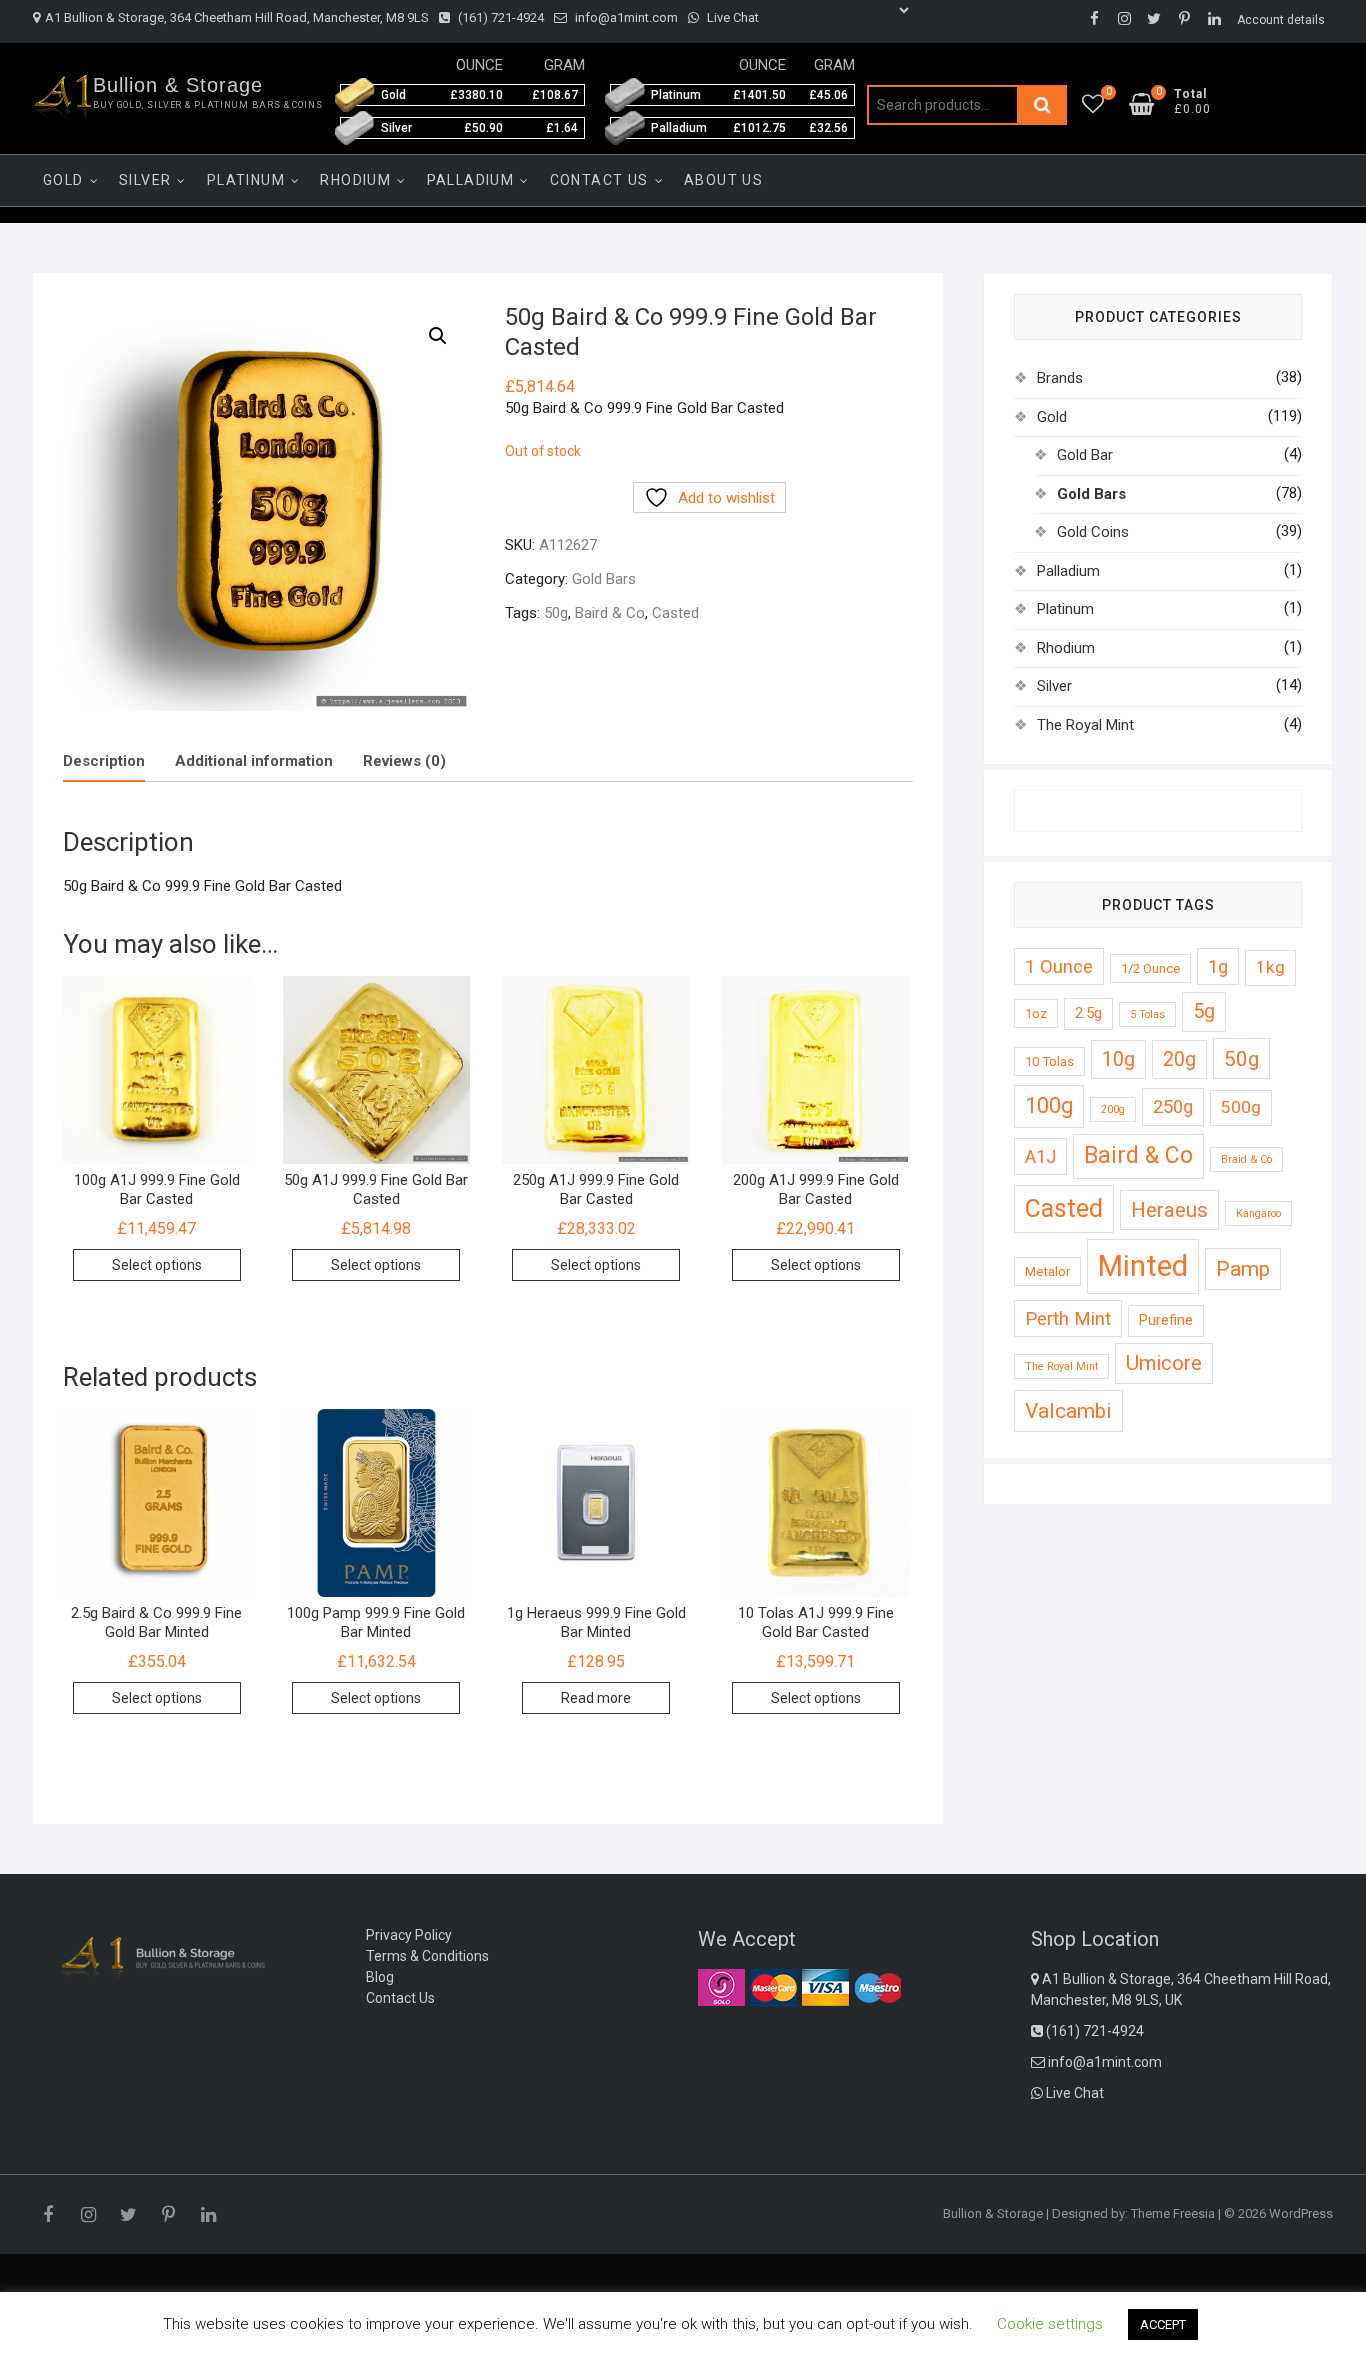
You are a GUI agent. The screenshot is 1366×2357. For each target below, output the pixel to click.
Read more (596, 1698)
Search (1042, 105)
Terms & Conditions (427, 1956)
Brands (1060, 378)
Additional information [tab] (254, 761)
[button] (438, 336)
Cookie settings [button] (1050, 2324)
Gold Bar (1085, 455)
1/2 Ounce (1150, 968)
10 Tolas (1049, 1061)
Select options (157, 1265)
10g (1118, 1059)
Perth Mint (1068, 1318)
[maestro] (877, 1987)
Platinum (246, 180)
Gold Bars (604, 579)
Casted (675, 613)
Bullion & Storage (178, 85)
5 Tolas (1147, 1014)
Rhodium (355, 180)
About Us (723, 180)
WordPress (1301, 2213)
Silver (145, 180)
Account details (1281, 20)
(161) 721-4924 (499, 17)
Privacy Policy (409, 1935)
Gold (63, 180)
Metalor (1047, 1271)
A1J (1040, 1156)
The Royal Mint (1085, 725)
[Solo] (721, 1987)
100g (1049, 1105)
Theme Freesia (1173, 2213)
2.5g (1088, 1013)
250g (1173, 1106)
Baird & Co (610, 613)
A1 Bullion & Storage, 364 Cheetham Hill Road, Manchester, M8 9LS (237, 17)
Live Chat (731, 17)
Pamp (1243, 1268)
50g (556, 613)
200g (1113, 1109)
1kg (1270, 967)
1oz (1036, 1013)
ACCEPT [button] (1163, 2324)
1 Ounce (1059, 966)
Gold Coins (1093, 532)
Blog (380, 1977)
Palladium (471, 180)
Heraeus (1169, 1210)
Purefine (1166, 1320)
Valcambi (1068, 1410)
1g (1218, 966)
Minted (1143, 1266)
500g (1241, 1107)
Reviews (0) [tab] (404, 761)
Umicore (1164, 1363)
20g (1179, 1059)
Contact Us (599, 180)
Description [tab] (104, 761)
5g (1204, 1011)
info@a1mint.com (625, 17)
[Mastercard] (773, 1987)
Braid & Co (1246, 1159)
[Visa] (825, 1987)
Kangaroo (1258, 1213)
